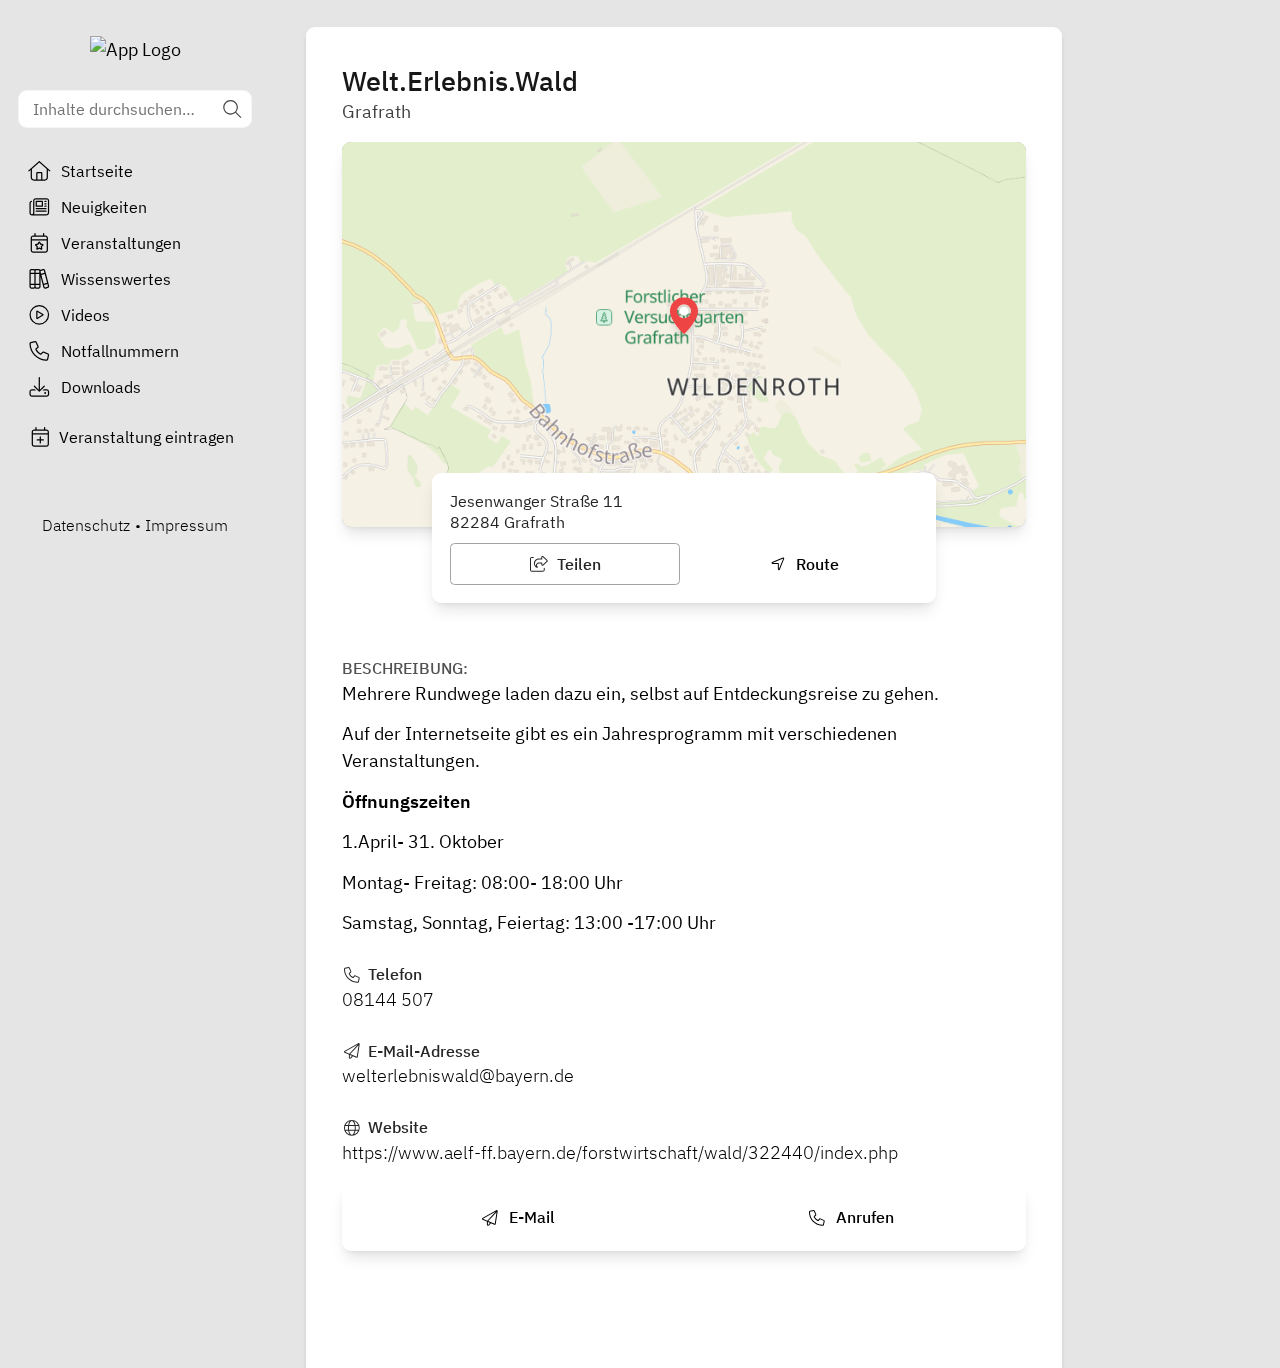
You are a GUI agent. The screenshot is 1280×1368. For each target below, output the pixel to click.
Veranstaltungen (121, 243)
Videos (85, 315)
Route (815, 564)
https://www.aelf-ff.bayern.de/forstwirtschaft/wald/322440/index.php (620, 1152)
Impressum (186, 525)
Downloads (101, 387)
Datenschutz (86, 525)
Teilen (577, 564)
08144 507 (388, 999)
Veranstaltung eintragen (146, 437)
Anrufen (863, 1217)
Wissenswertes (116, 279)
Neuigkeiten (104, 207)
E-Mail (530, 1217)
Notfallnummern (120, 351)
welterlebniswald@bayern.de (458, 1075)
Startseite (97, 171)
